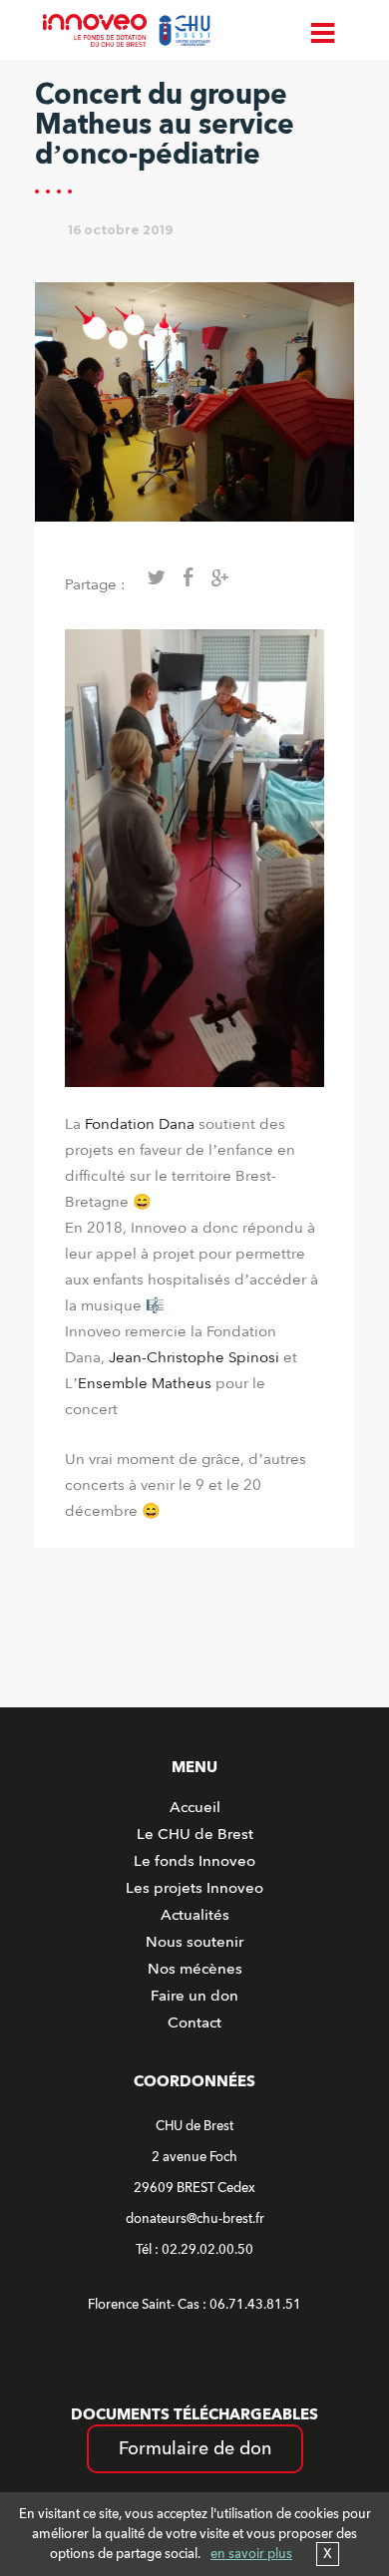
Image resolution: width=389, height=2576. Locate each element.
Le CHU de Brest (195, 1834)
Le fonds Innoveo (194, 1861)
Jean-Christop (158, 1357)
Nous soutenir (194, 1942)
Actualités (195, 1915)
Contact (194, 2023)
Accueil (195, 1807)
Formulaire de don (195, 2449)
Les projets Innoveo (194, 1888)
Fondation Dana (140, 1124)
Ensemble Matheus (145, 1383)
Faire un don (194, 1996)
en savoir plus (251, 2554)
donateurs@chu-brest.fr (195, 2219)
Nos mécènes (195, 1969)
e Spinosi (247, 1357)
